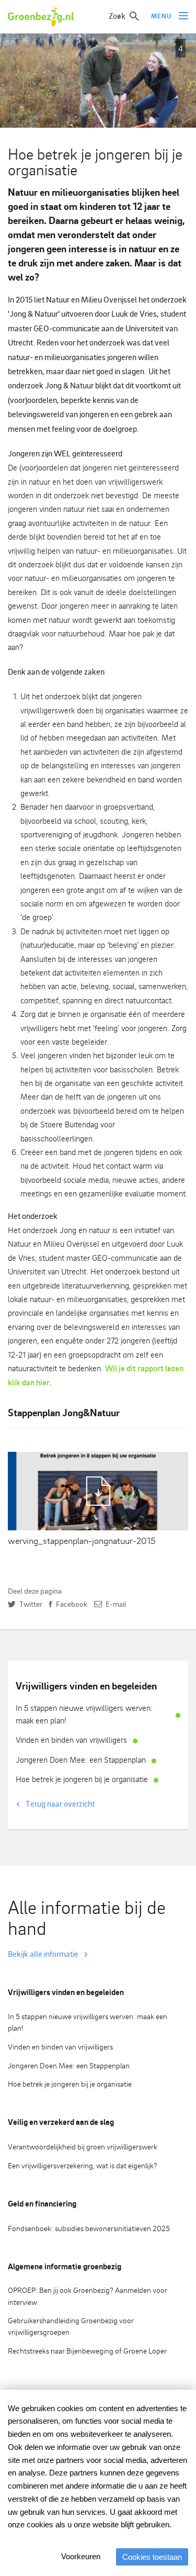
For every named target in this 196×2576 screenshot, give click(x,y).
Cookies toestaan (152, 2557)
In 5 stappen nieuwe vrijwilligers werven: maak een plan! (84, 1714)
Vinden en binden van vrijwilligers (71, 1740)
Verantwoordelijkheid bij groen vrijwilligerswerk (83, 2147)
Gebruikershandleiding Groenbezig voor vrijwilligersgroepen (71, 2326)
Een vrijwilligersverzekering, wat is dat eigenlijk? (83, 2165)
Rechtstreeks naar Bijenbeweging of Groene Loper (87, 2351)
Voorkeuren (81, 2556)
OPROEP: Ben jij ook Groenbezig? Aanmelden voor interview (88, 2296)
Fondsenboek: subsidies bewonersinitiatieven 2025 (89, 2228)
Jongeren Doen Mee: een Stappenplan (81, 1760)
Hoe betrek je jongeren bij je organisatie (82, 1779)
